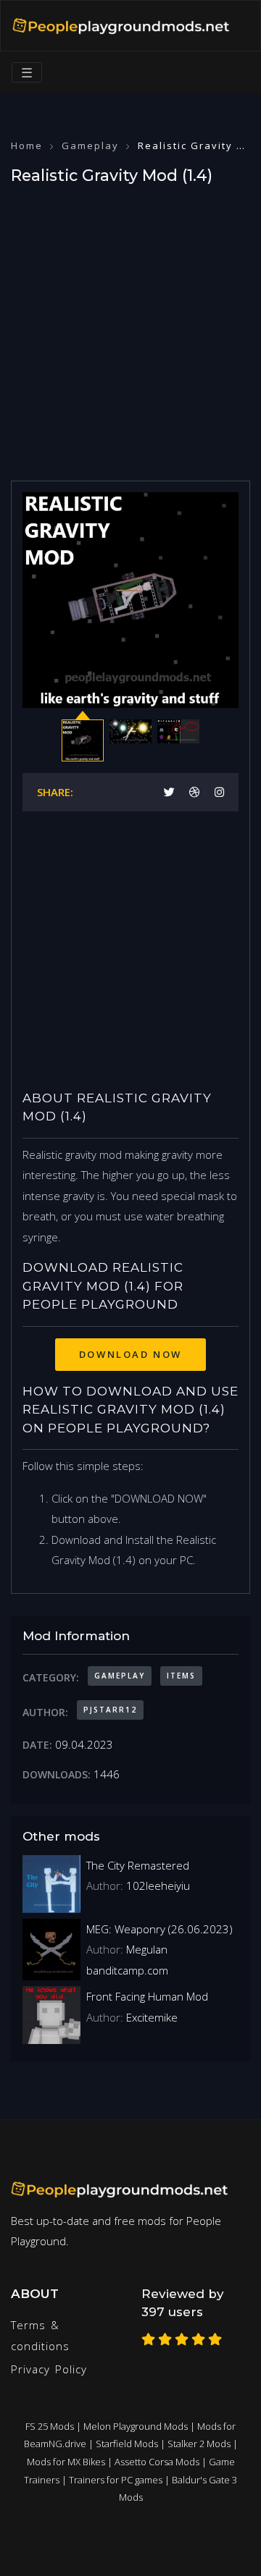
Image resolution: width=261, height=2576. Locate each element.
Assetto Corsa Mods (157, 2462)
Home (27, 145)
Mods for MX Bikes (66, 2462)
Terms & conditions (40, 2335)
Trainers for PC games (116, 2480)
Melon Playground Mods (136, 2426)
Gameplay (90, 145)
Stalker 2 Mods (199, 2444)
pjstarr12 (110, 1710)
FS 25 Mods (50, 2426)
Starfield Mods (127, 2444)
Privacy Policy (49, 2369)
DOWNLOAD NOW (130, 1354)
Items (181, 1676)
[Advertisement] (130, 329)
